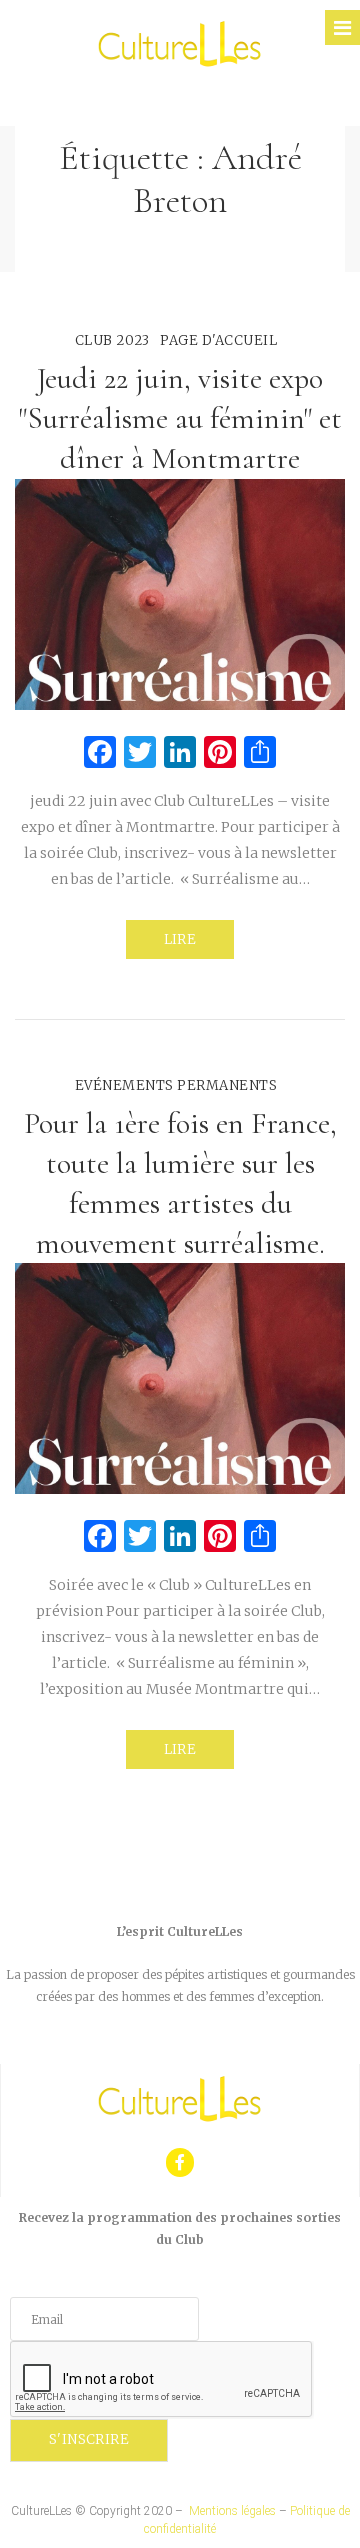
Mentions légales (232, 2511)
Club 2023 (112, 340)
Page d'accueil (218, 340)
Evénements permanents (176, 1085)
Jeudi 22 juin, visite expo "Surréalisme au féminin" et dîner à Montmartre (180, 418)
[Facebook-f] (180, 2162)
